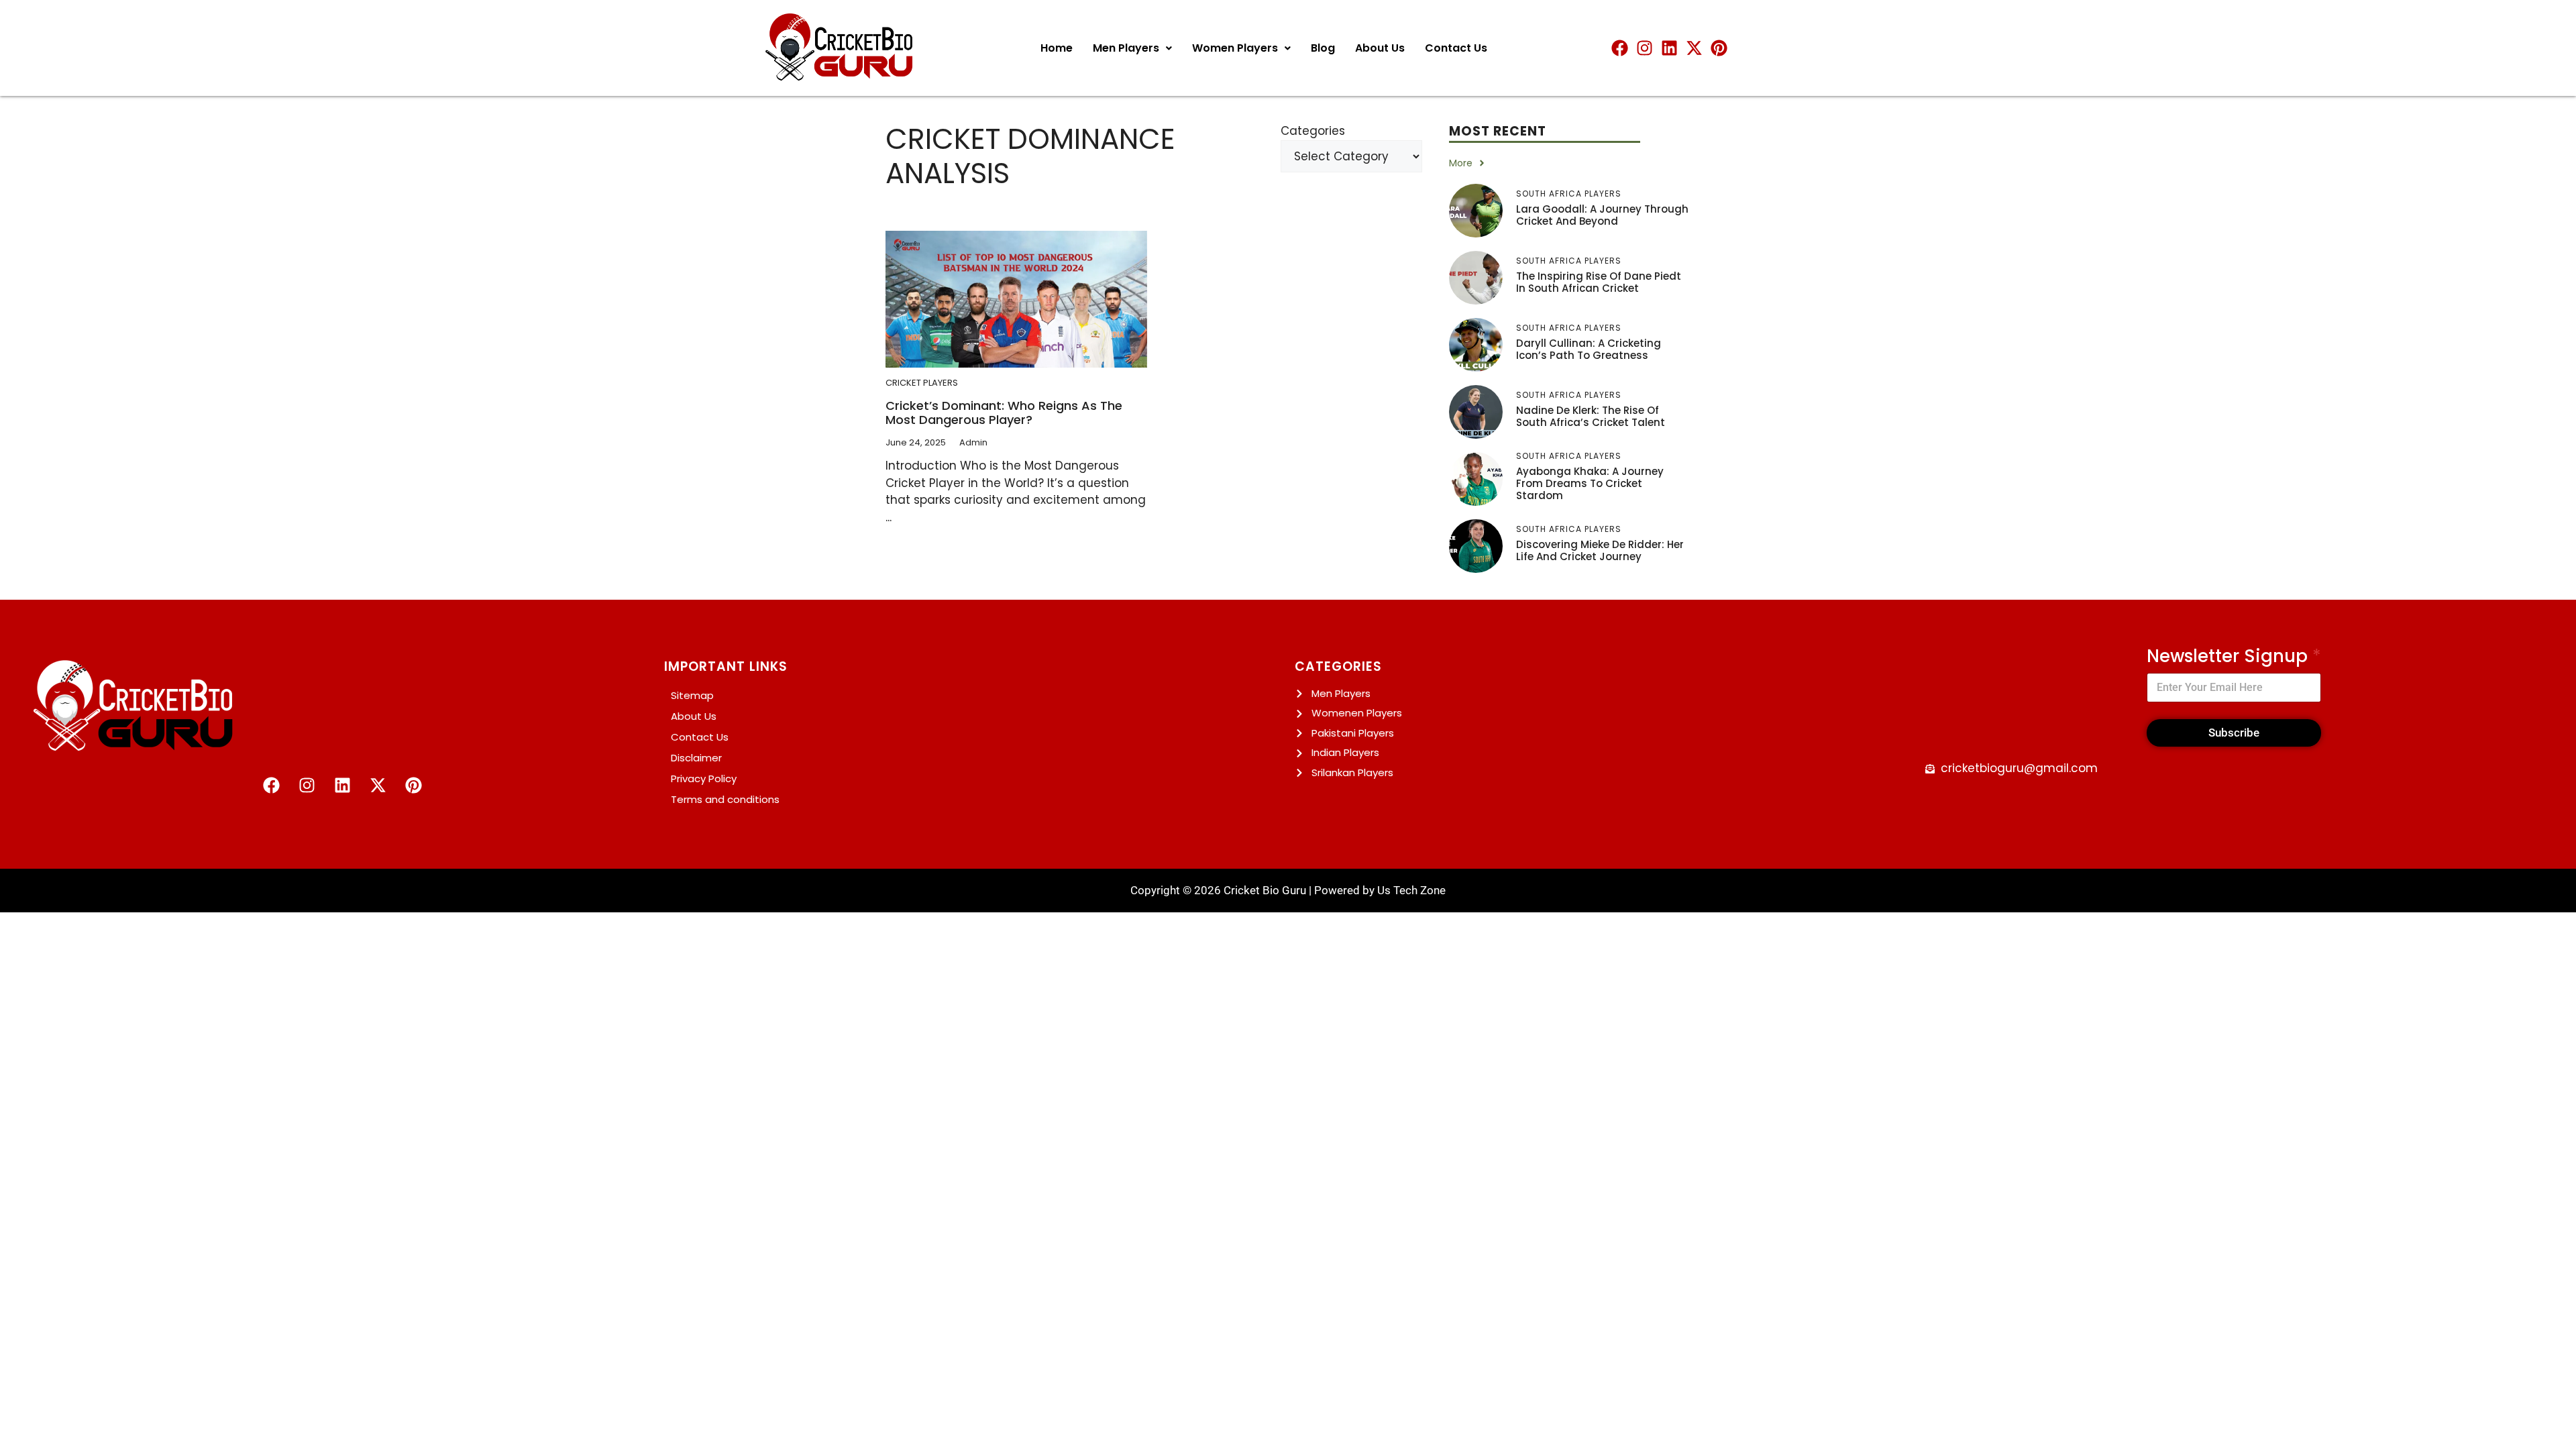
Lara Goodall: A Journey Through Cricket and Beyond (1602, 215)
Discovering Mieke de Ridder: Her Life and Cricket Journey (1600, 550)
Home (1057, 48)
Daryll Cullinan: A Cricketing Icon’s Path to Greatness (1589, 349)
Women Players (1235, 48)
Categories (1313, 131)
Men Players (1126, 48)
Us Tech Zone (1411, 890)
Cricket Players (922, 383)
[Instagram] (1645, 48)
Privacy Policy (704, 779)
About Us (1380, 48)
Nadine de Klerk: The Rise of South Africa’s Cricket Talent (1591, 416)
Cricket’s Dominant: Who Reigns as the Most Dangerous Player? (1004, 413)
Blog (1323, 48)
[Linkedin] (1669, 48)
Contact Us (1456, 48)
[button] (1132, 48)
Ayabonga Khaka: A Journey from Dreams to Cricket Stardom (1590, 483)
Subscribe (2234, 733)
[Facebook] (1620, 48)
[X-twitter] (1694, 48)
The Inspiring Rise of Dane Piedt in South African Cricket (1599, 282)
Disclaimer (696, 758)
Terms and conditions (725, 799)
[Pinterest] (1719, 48)
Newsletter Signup (2234, 656)
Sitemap (692, 695)
